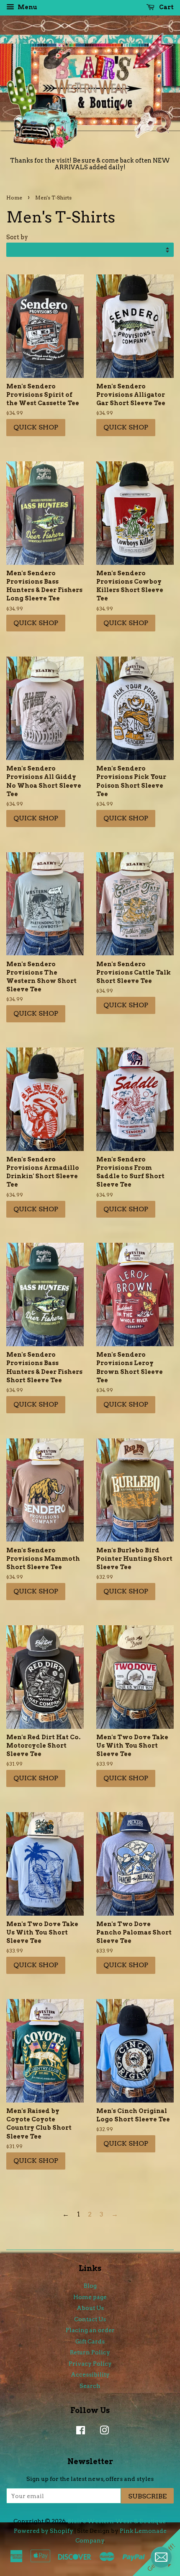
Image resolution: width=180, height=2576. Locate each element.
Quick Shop (36, 427)
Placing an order (90, 2330)
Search (90, 2386)
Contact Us (90, 2319)
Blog (90, 2286)
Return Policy (90, 2352)
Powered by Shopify (44, 2531)
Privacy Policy (90, 2364)
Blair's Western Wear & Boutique (117, 2521)
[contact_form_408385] (161, 2557)
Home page (90, 2297)
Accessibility (90, 2374)
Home (14, 198)
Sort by (17, 237)
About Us (90, 2308)
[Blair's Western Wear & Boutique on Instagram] (102, 2432)
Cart (166, 7)
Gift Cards (90, 2341)
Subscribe (147, 2496)
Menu (27, 7)
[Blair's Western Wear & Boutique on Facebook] (78, 2432)
